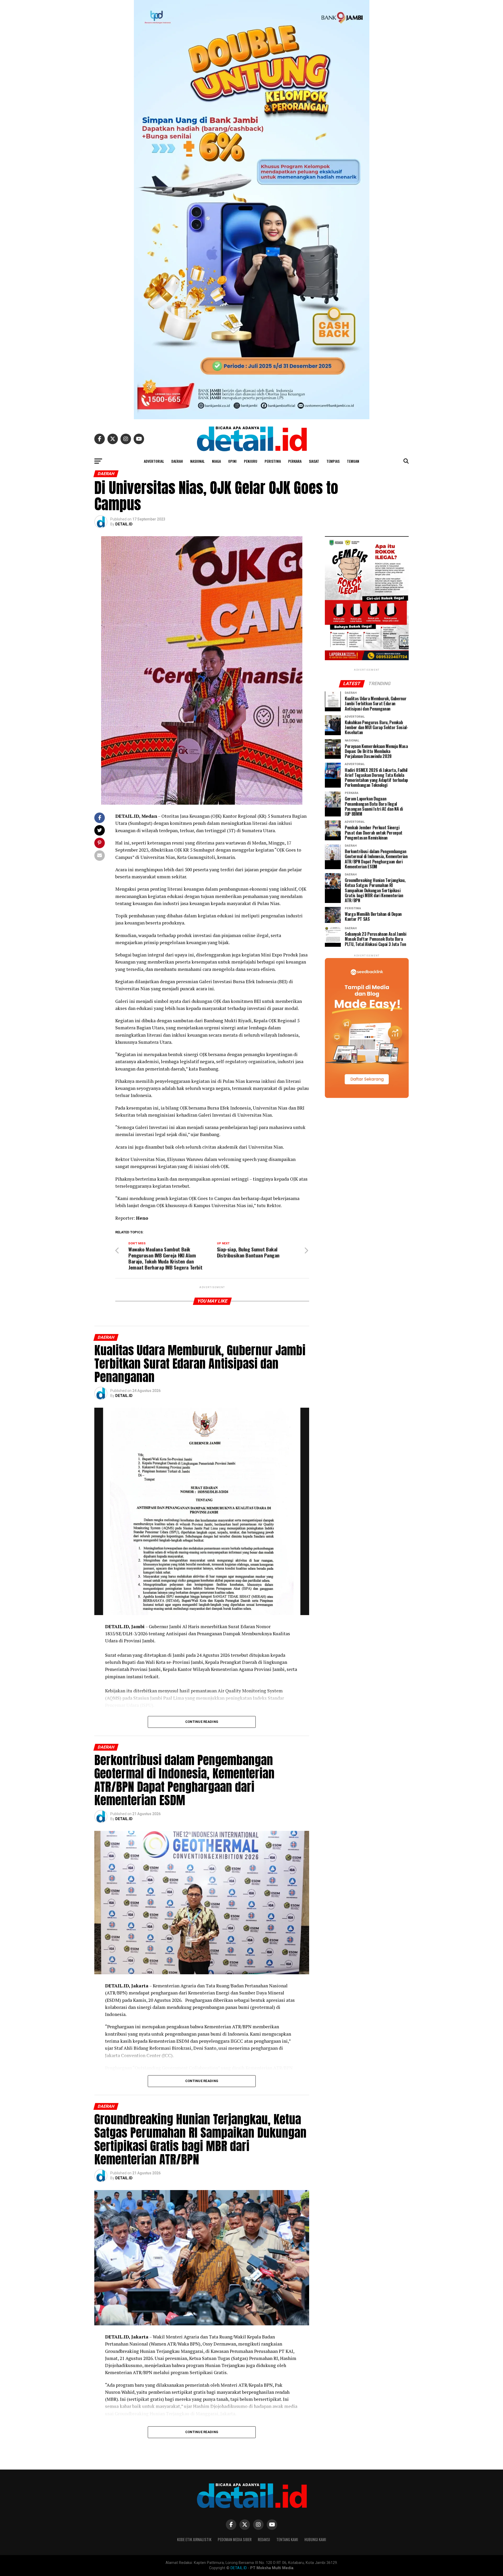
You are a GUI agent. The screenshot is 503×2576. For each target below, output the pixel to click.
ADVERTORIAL (154, 461)
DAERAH (177, 461)
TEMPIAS (333, 461)
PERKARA (295, 461)
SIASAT (314, 461)
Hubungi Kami (315, 2539)
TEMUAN (353, 461)
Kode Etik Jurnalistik (194, 2539)
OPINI (232, 461)
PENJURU (251, 461)
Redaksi (264, 2539)
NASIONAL (197, 461)
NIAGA (216, 461)
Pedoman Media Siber (235, 2539)
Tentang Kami (287, 2539)
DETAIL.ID (124, 524)
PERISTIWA (273, 461)
